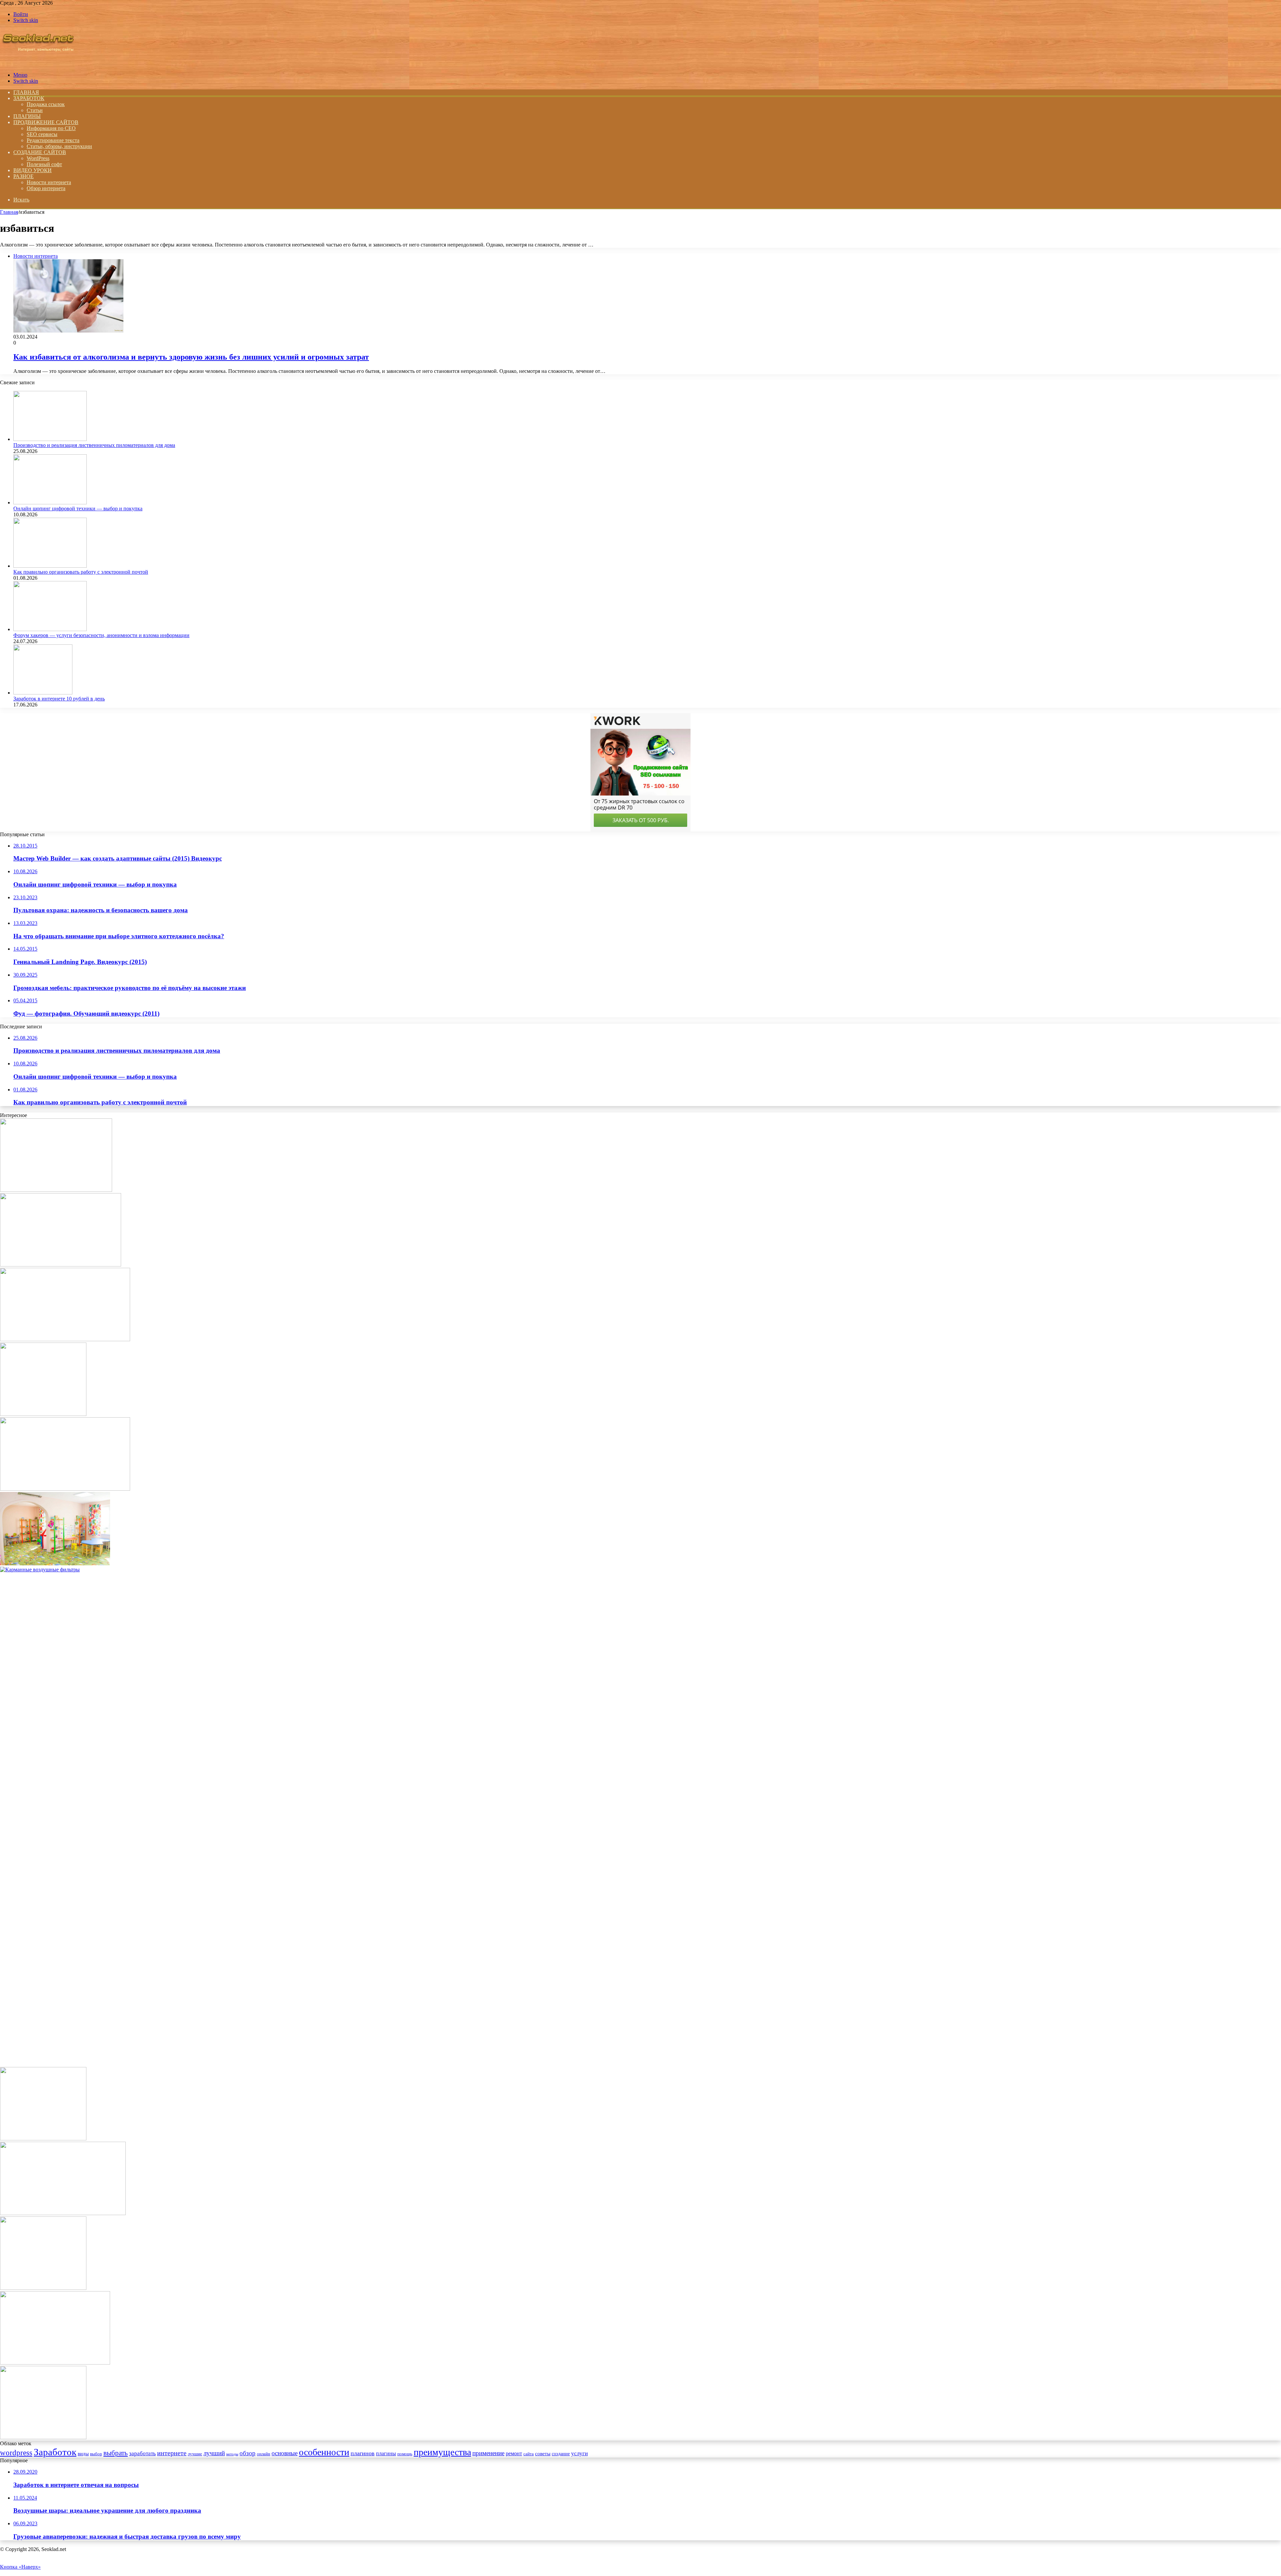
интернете (172, 2453)
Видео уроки (33, 170)
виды (83, 2453)
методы (232, 2454)
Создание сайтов (40, 152)
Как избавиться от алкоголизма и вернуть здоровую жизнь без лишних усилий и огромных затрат (191, 357)
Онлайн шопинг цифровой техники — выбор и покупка (78, 508)
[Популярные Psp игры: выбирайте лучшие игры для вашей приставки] (63, 2213)
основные (285, 2453)
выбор (96, 2454)
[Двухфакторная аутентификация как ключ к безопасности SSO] (65, 1339)
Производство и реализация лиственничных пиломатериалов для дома (94, 445)
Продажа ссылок (46, 104)
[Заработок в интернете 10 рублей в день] (43, 693)
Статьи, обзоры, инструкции (59, 146)
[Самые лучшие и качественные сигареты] (61, 1265)
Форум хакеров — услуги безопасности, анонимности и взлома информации (101, 635)
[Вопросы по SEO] (38, 64)
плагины (386, 2453)
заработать (142, 2453)
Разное (24, 176)
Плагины (27, 116)
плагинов (363, 2453)
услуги (579, 2453)
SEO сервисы (42, 134)
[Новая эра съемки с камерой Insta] (65, 1489)
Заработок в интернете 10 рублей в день (59, 699)
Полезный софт (44, 164)
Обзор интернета (46, 188)
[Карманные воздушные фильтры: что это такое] (500, 1570)
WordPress (38, 158)
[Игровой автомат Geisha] (43, 1414)
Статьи (35, 110)
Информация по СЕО (51, 128)
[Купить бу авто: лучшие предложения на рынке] (56, 1190)
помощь (405, 2454)
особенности (324, 2452)
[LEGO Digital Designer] (43, 2139)
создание (561, 2454)
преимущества (442, 2452)
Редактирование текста (53, 140)
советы (543, 2453)
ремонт (514, 2453)
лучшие (195, 2454)
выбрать (116, 2453)
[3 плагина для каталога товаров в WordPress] (43, 2437)
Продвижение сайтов (46, 122)
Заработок (29, 98)
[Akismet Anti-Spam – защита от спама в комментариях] (43, 2288)
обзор (248, 2453)
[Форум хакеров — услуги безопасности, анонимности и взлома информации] (50, 629)
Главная (9, 212)
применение (488, 2453)
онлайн (264, 2454)
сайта (529, 2454)
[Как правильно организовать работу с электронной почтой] (50, 566)
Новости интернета (49, 182)
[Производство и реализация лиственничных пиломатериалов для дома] (50, 439)
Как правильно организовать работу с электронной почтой (81, 572)
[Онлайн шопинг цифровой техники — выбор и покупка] (50, 502)
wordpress (16, 2453)
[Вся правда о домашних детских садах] (55, 1564)
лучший (214, 2453)
